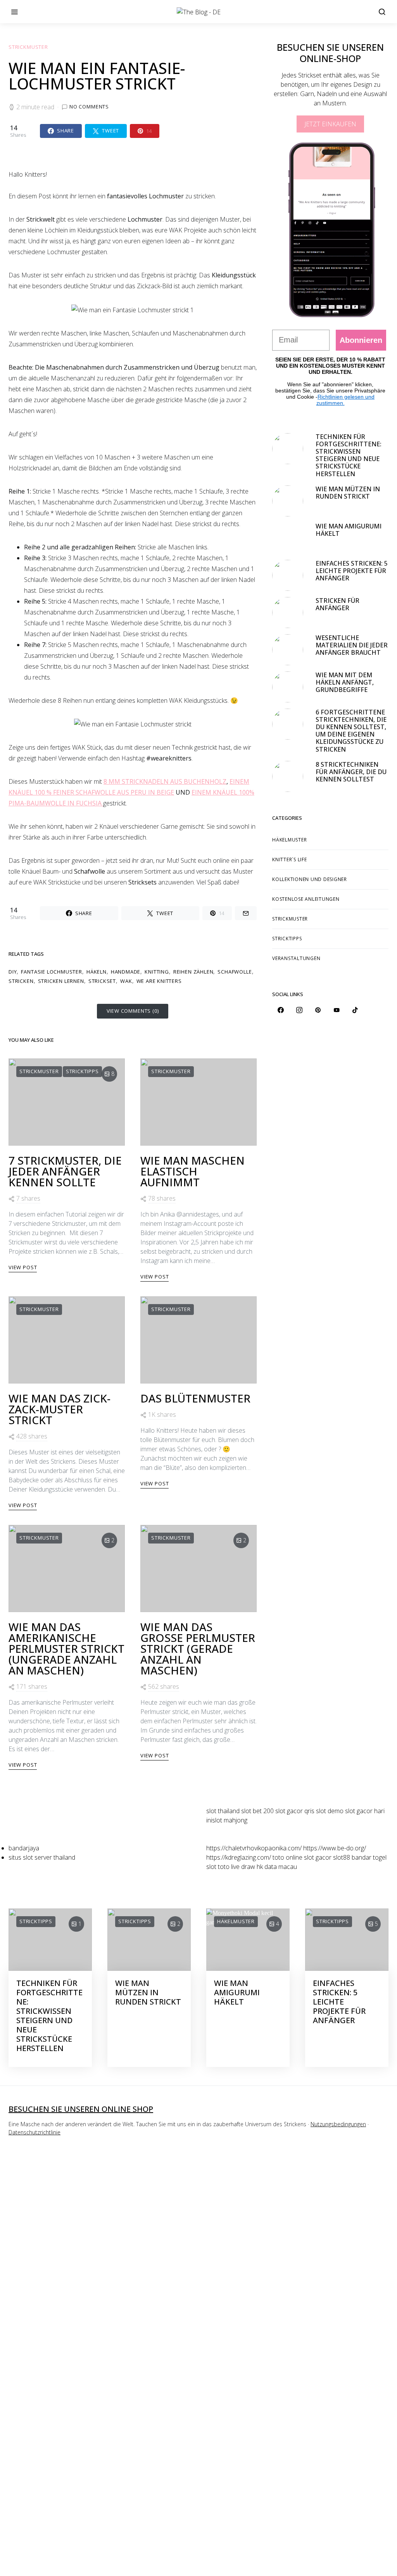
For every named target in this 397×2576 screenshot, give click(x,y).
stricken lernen (61, 981)
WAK (126, 981)
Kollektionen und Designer (310, 879)
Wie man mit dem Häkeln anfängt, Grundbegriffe (345, 682)
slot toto (218, 1867)
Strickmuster (28, 47)
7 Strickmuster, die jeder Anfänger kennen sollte (65, 1171)
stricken (21, 981)
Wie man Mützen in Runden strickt (348, 493)
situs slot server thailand (42, 1857)
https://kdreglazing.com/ (239, 1857)
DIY (13, 972)
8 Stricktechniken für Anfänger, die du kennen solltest (351, 772)
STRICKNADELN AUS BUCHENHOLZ (174, 781)
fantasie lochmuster (51, 972)
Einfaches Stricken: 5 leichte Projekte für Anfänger (352, 571)
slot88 (342, 1857)
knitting (157, 972)
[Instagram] (299, 1010)
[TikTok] (355, 1010)
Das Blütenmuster (195, 1398)
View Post (23, 1267)
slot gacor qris (295, 1811)
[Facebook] (281, 1010)
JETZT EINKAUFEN (330, 124)
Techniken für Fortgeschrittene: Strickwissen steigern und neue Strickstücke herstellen (349, 455)
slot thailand (223, 1811)
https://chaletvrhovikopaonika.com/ (254, 1848)
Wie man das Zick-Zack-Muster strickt (60, 1409)
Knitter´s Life (290, 860)
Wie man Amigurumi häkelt (349, 530)
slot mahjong (230, 1820)
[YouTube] (337, 1010)
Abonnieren (361, 340)
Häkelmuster (289, 840)
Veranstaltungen (296, 958)
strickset (102, 981)
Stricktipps (82, 1071)
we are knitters (159, 981)
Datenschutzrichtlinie (35, 2132)
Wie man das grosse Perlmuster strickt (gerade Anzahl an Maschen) (198, 1649)
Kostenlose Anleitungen (306, 899)
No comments (89, 107)
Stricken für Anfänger (337, 604)
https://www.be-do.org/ (335, 1848)
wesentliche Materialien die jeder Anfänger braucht (352, 645)
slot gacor (318, 1857)
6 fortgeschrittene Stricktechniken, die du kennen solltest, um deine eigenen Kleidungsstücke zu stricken (351, 731)
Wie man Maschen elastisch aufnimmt (192, 1171)
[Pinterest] (318, 1010)
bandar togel (369, 1857)
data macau (281, 1867)
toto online (287, 1857)
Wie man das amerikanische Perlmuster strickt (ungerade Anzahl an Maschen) (66, 1649)
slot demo (330, 1811)
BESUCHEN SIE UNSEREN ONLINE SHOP (81, 2109)
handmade (126, 972)
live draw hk (247, 1867)
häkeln (97, 972)
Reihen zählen (193, 972)
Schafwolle (235, 972)
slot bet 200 (257, 1811)
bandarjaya (24, 1848)
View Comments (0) (133, 1011)
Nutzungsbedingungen (338, 2124)
